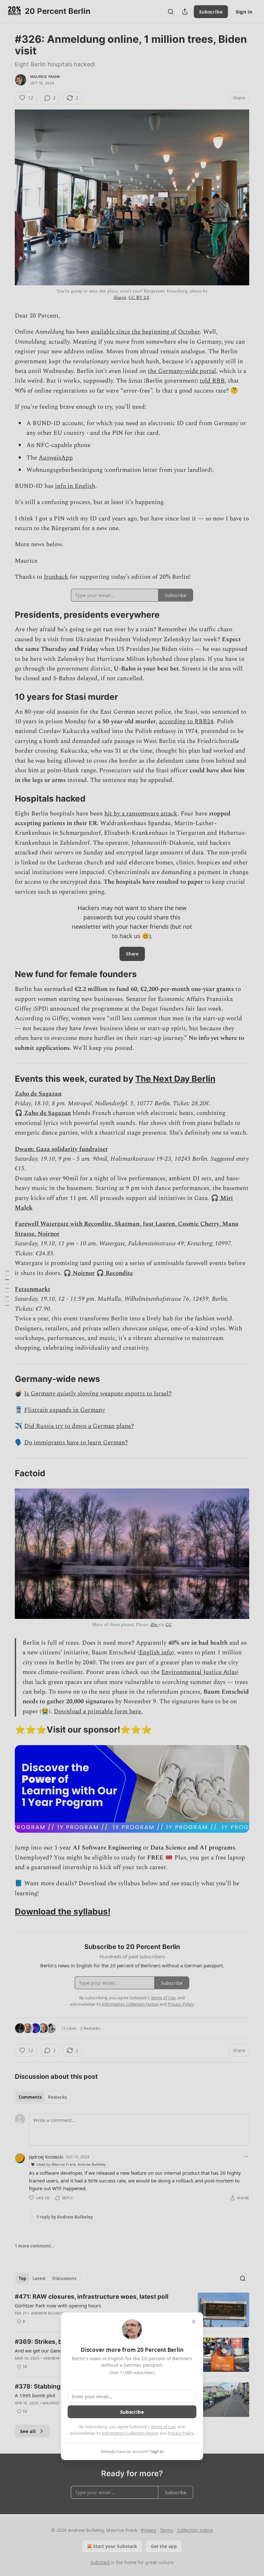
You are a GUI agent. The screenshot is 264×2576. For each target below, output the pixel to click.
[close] (194, 2322)
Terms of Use (163, 2427)
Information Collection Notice (130, 2433)
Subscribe (132, 2412)
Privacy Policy (181, 2433)
